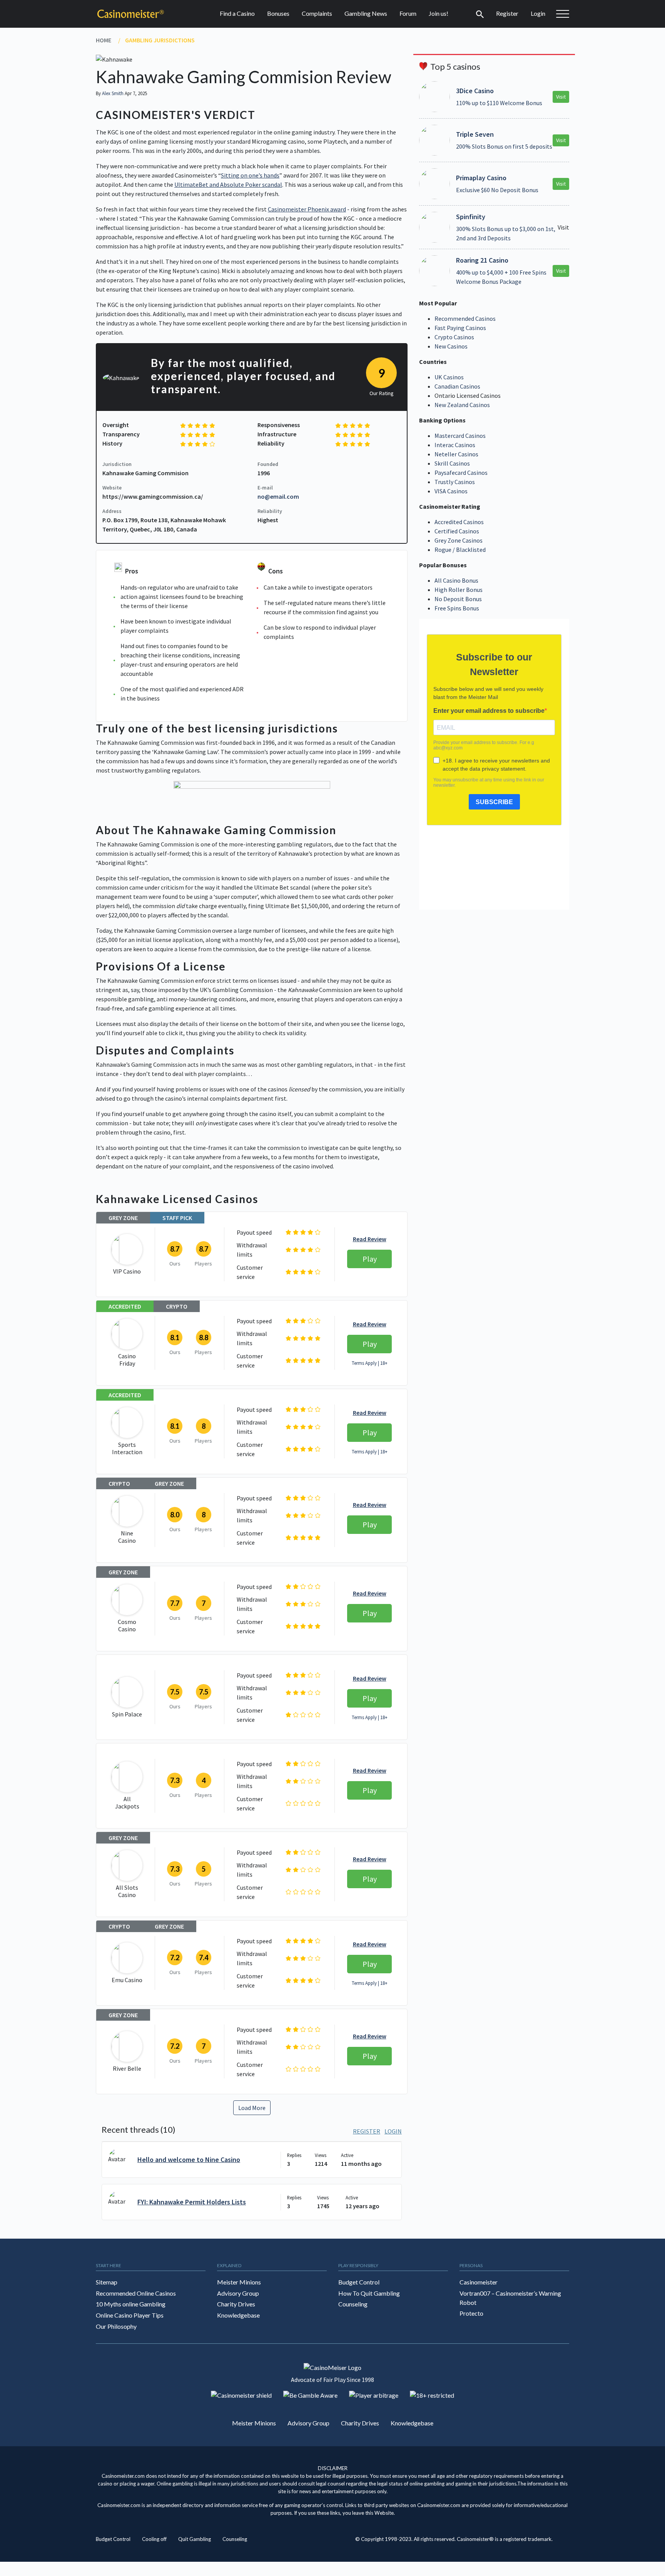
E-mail (265, 488)
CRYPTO (177, 1306)
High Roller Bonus (459, 590)
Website (112, 488)
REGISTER (367, 2131)
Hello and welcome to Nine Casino (189, 2160)
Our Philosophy (116, 2326)
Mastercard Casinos (460, 436)
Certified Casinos (457, 531)
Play (370, 1259)
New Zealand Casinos (462, 405)
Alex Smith (113, 93)
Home (104, 40)
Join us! (439, 13)
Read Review (370, 1239)
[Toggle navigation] (480, 13)
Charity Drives (236, 2304)
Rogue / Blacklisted (460, 550)
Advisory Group (238, 2293)
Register (507, 13)
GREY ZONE (123, 1218)
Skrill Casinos (452, 463)
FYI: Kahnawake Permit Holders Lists (192, 2202)
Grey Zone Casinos (459, 540)
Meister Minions (239, 2282)
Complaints (317, 13)
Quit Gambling (195, 2539)
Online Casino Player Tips (130, 2315)
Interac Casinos (455, 445)
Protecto (471, 2314)
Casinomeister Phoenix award (307, 209)
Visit (561, 97)
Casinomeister (479, 2282)
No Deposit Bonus (458, 599)
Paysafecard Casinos (461, 473)
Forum (408, 13)
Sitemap (107, 2282)
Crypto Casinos (454, 337)
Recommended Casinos (465, 318)
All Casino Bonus (456, 580)
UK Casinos (449, 377)
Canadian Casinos (457, 386)
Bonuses (278, 13)
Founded (268, 464)
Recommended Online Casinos (136, 2293)
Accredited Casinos (459, 522)
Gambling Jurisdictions (160, 40)
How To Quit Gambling (369, 2293)
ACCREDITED (125, 1306)
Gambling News (366, 13)
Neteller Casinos (456, 454)
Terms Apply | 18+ (370, 1363)
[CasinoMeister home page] (130, 14)
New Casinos (451, 346)
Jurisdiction (117, 464)
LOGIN (393, 2131)
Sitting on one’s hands (250, 175)
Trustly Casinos (455, 482)
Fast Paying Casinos (460, 328)
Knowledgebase (238, 2315)
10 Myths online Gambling (131, 2304)
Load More (252, 2108)
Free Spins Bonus (457, 608)
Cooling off (154, 2539)
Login (538, 13)
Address (112, 511)
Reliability (270, 511)
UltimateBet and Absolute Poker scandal (228, 184)
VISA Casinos (451, 491)
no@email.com (278, 496)
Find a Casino (237, 13)
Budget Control (359, 2282)
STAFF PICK (177, 1218)
